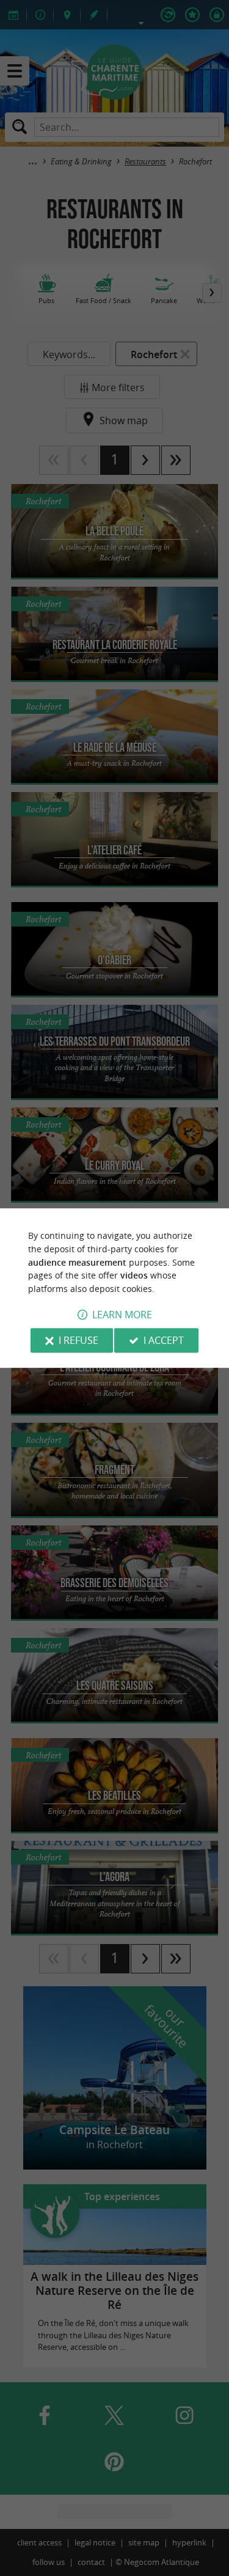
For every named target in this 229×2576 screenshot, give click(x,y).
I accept (164, 1340)
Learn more (122, 1315)
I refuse (78, 1340)
